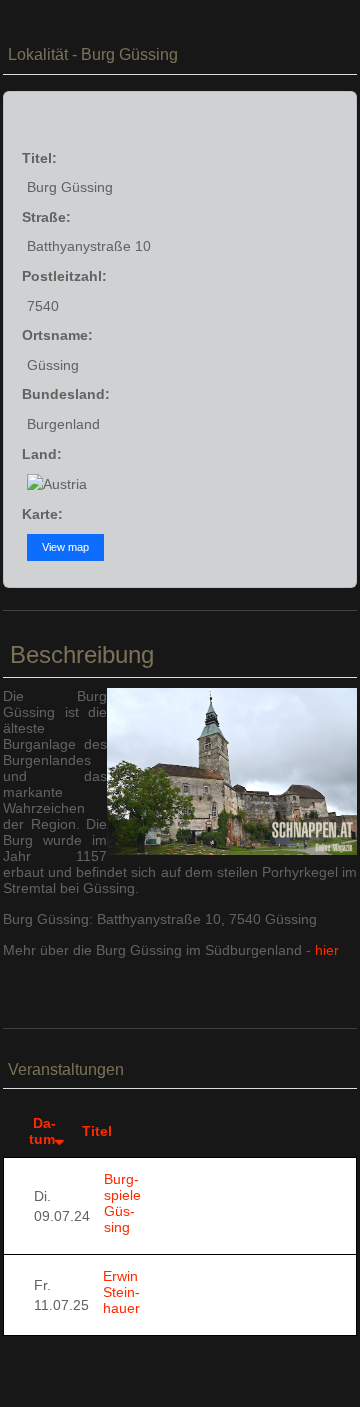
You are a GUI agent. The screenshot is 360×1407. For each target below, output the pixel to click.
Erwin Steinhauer (121, 1292)
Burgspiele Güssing (122, 1203)
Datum (42, 1131)
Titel (97, 1131)
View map (65, 547)
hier (327, 950)
